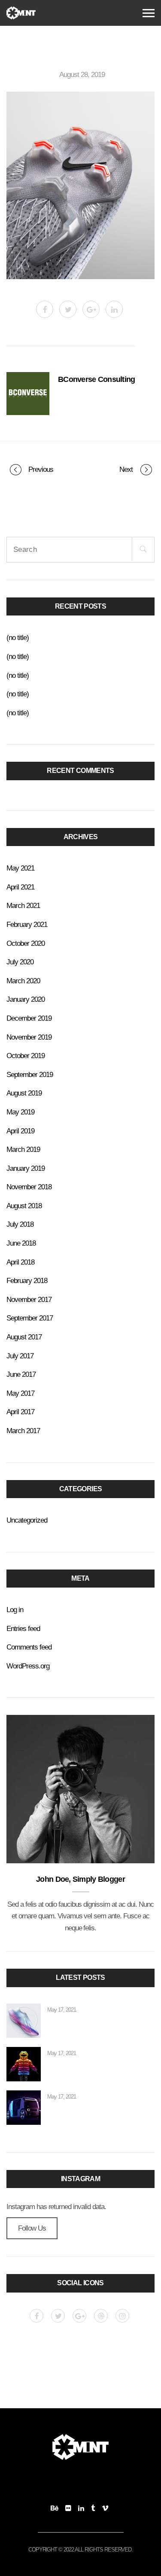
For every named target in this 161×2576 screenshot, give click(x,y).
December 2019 (29, 1018)
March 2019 (23, 1149)
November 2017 (29, 1299)
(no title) (18, 637)
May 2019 (20, 1112)
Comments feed (29, 1647)
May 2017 (20, 1393)
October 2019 (26, 1056)
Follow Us (32, 2228)
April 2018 (20, 1262)
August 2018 (24, 1206)
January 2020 (26, 999)
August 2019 (24, 1093)
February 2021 (27, 924)
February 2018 (27, 1280)
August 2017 (24, 1337)
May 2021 (20, 868)
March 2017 (23, 1431)
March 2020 (23, 981)
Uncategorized (27, 1520)
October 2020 (26, 943)
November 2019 (29, 1037)
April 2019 (20, 1131)
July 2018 (20, 1224)
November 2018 (29, 1187)
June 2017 (21, 1374)
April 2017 (20, 1412)
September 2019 (30, 1074)
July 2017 (20, 1356)
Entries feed (23, 1628)
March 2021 (23, 905)
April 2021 (20, 887)
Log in (15, 1610)
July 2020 (20, 962)
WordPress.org (28, 1666)
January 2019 (26, 1168)
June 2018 (21, 1243)
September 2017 (30, 1318)
